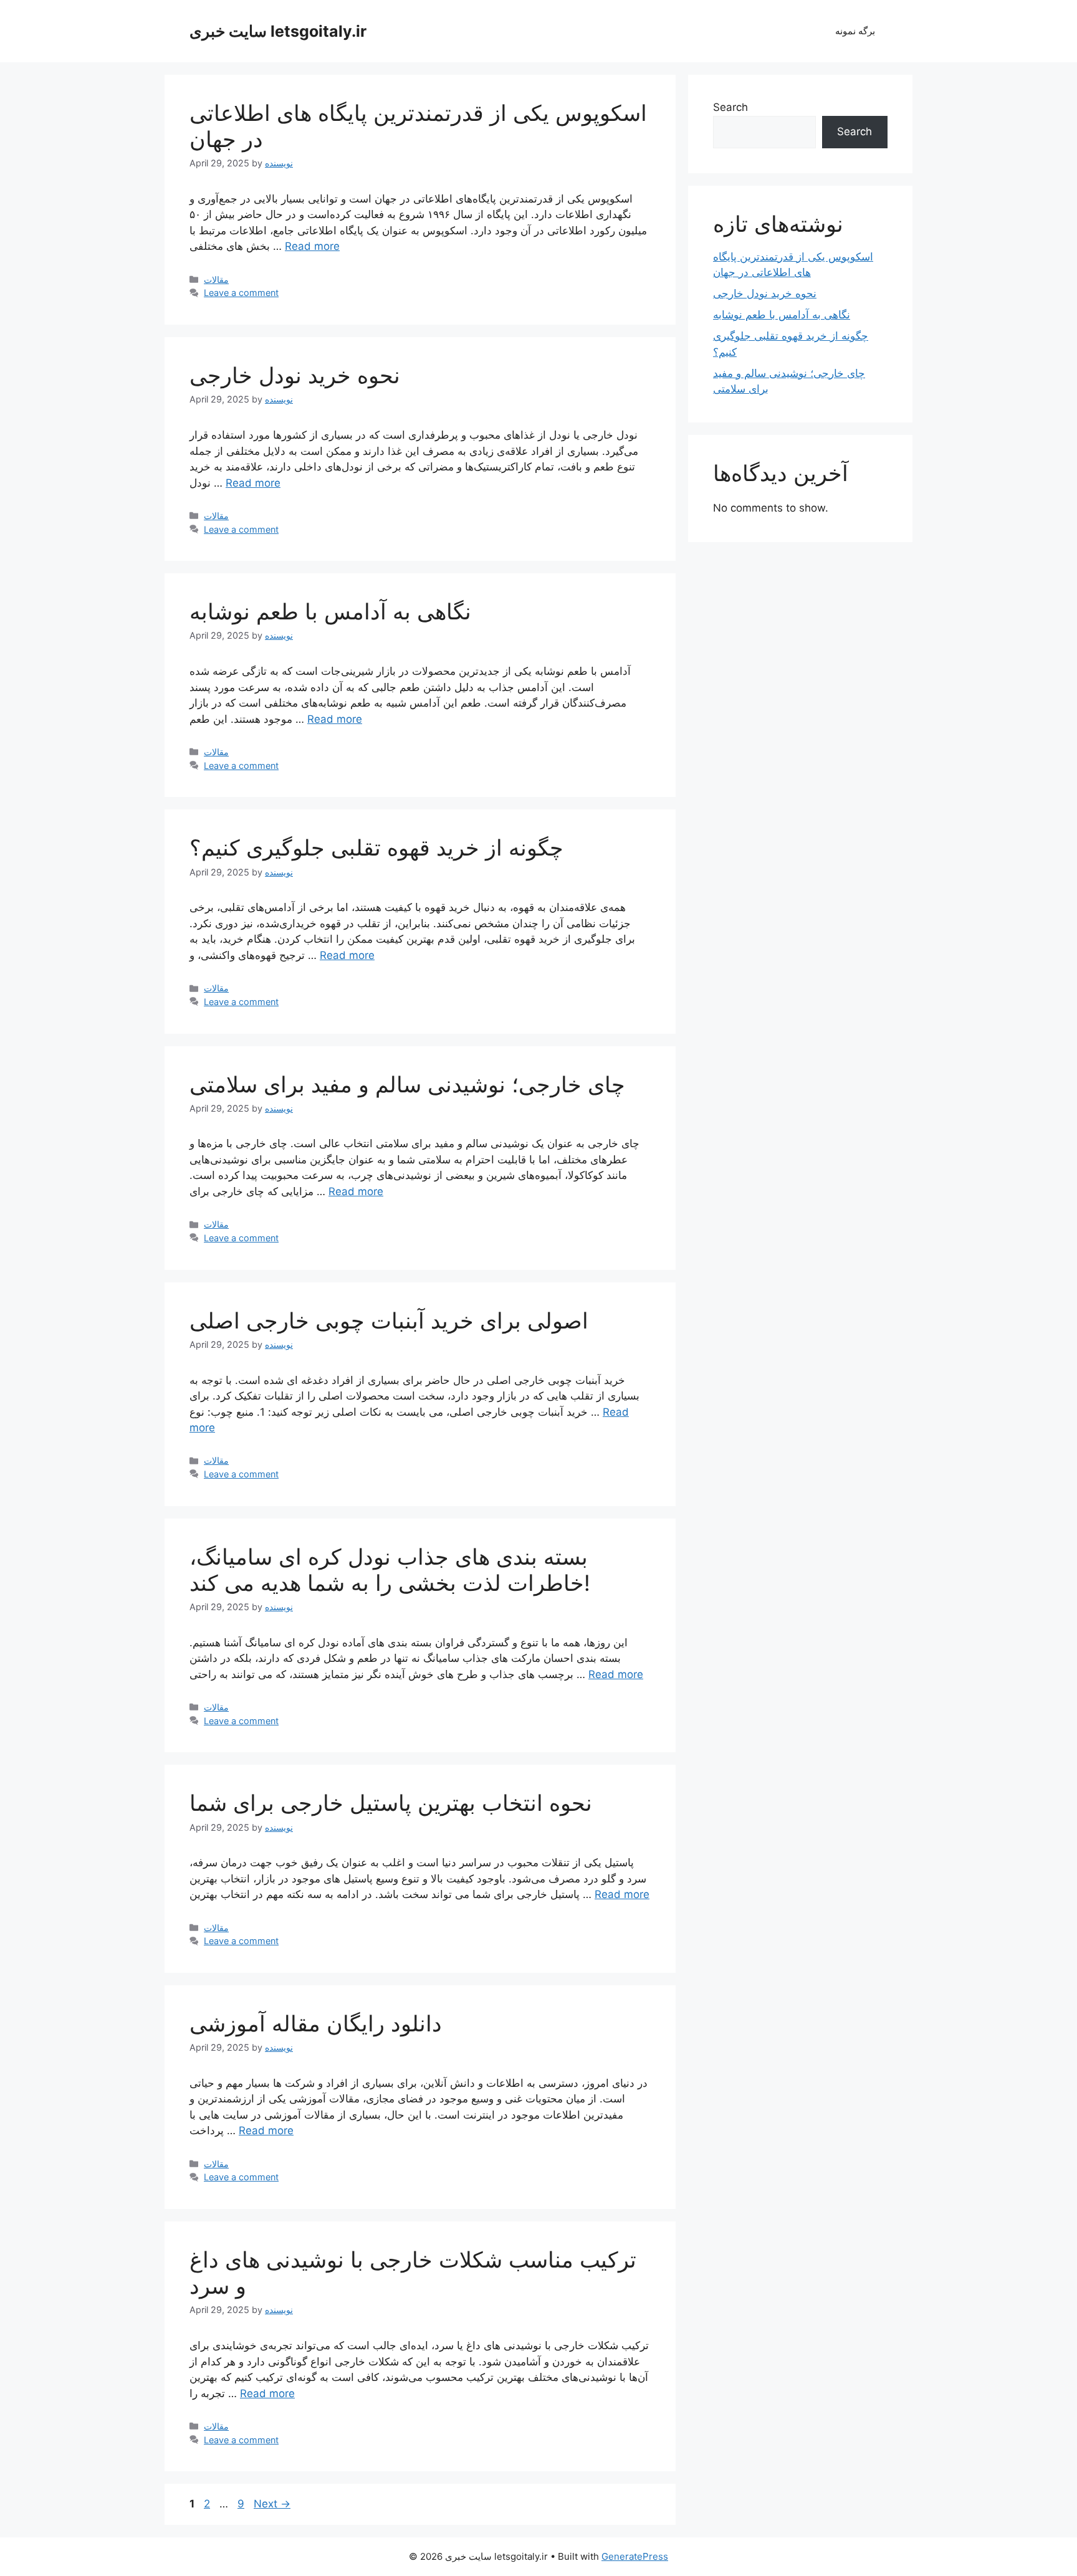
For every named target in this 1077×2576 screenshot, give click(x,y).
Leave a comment (241, 293)
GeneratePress (635, 2556)
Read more (312, 246)
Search (730, 107)
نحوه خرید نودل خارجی (295, 375)
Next (272, 2504)
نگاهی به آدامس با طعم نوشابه (330, 611)
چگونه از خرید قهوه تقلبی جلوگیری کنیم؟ (376, 847)
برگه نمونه (855, 31)
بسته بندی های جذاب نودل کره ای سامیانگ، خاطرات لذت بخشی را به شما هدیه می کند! (390, 1570)
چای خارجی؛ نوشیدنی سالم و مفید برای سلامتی (407, 1084)
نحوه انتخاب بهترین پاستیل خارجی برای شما (391, 1803)
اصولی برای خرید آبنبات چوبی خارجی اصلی (389, 1320)
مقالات (216, 279)
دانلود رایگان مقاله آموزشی (316, 2023)
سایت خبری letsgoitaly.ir (278, 31)
